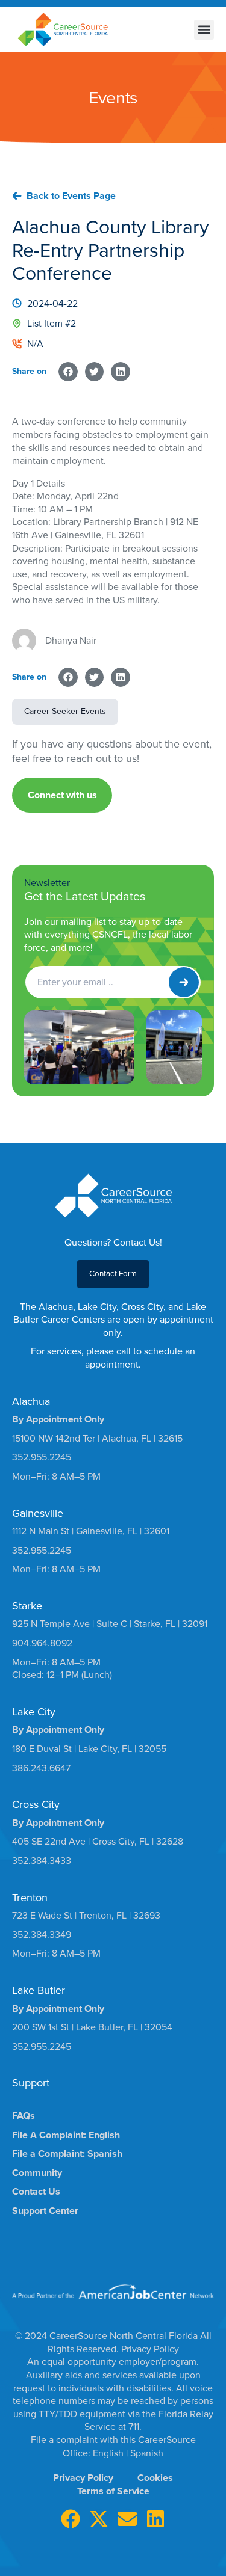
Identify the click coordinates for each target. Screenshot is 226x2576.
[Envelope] (127, 2519)
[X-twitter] (99, 2519)
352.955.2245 (42, 1457)
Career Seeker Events (65, 711)
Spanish (147, 2453)
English (109, 2453)
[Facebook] (71, 2519)
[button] (204, 30)
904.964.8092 (42, 1643)
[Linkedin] (155, 2519)
